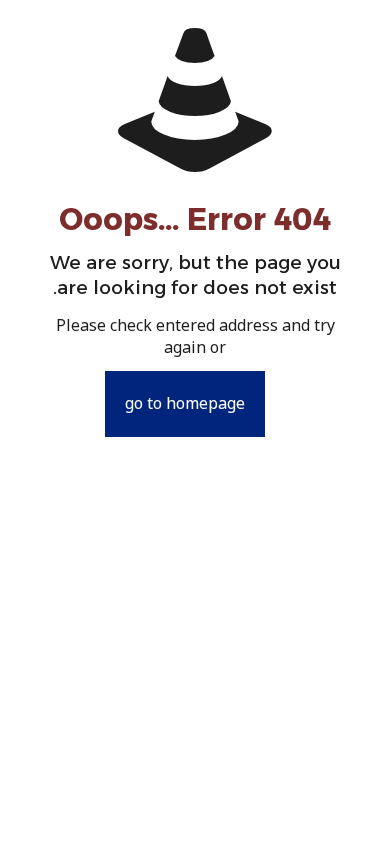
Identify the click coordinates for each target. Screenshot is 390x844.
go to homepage (185, 404)
